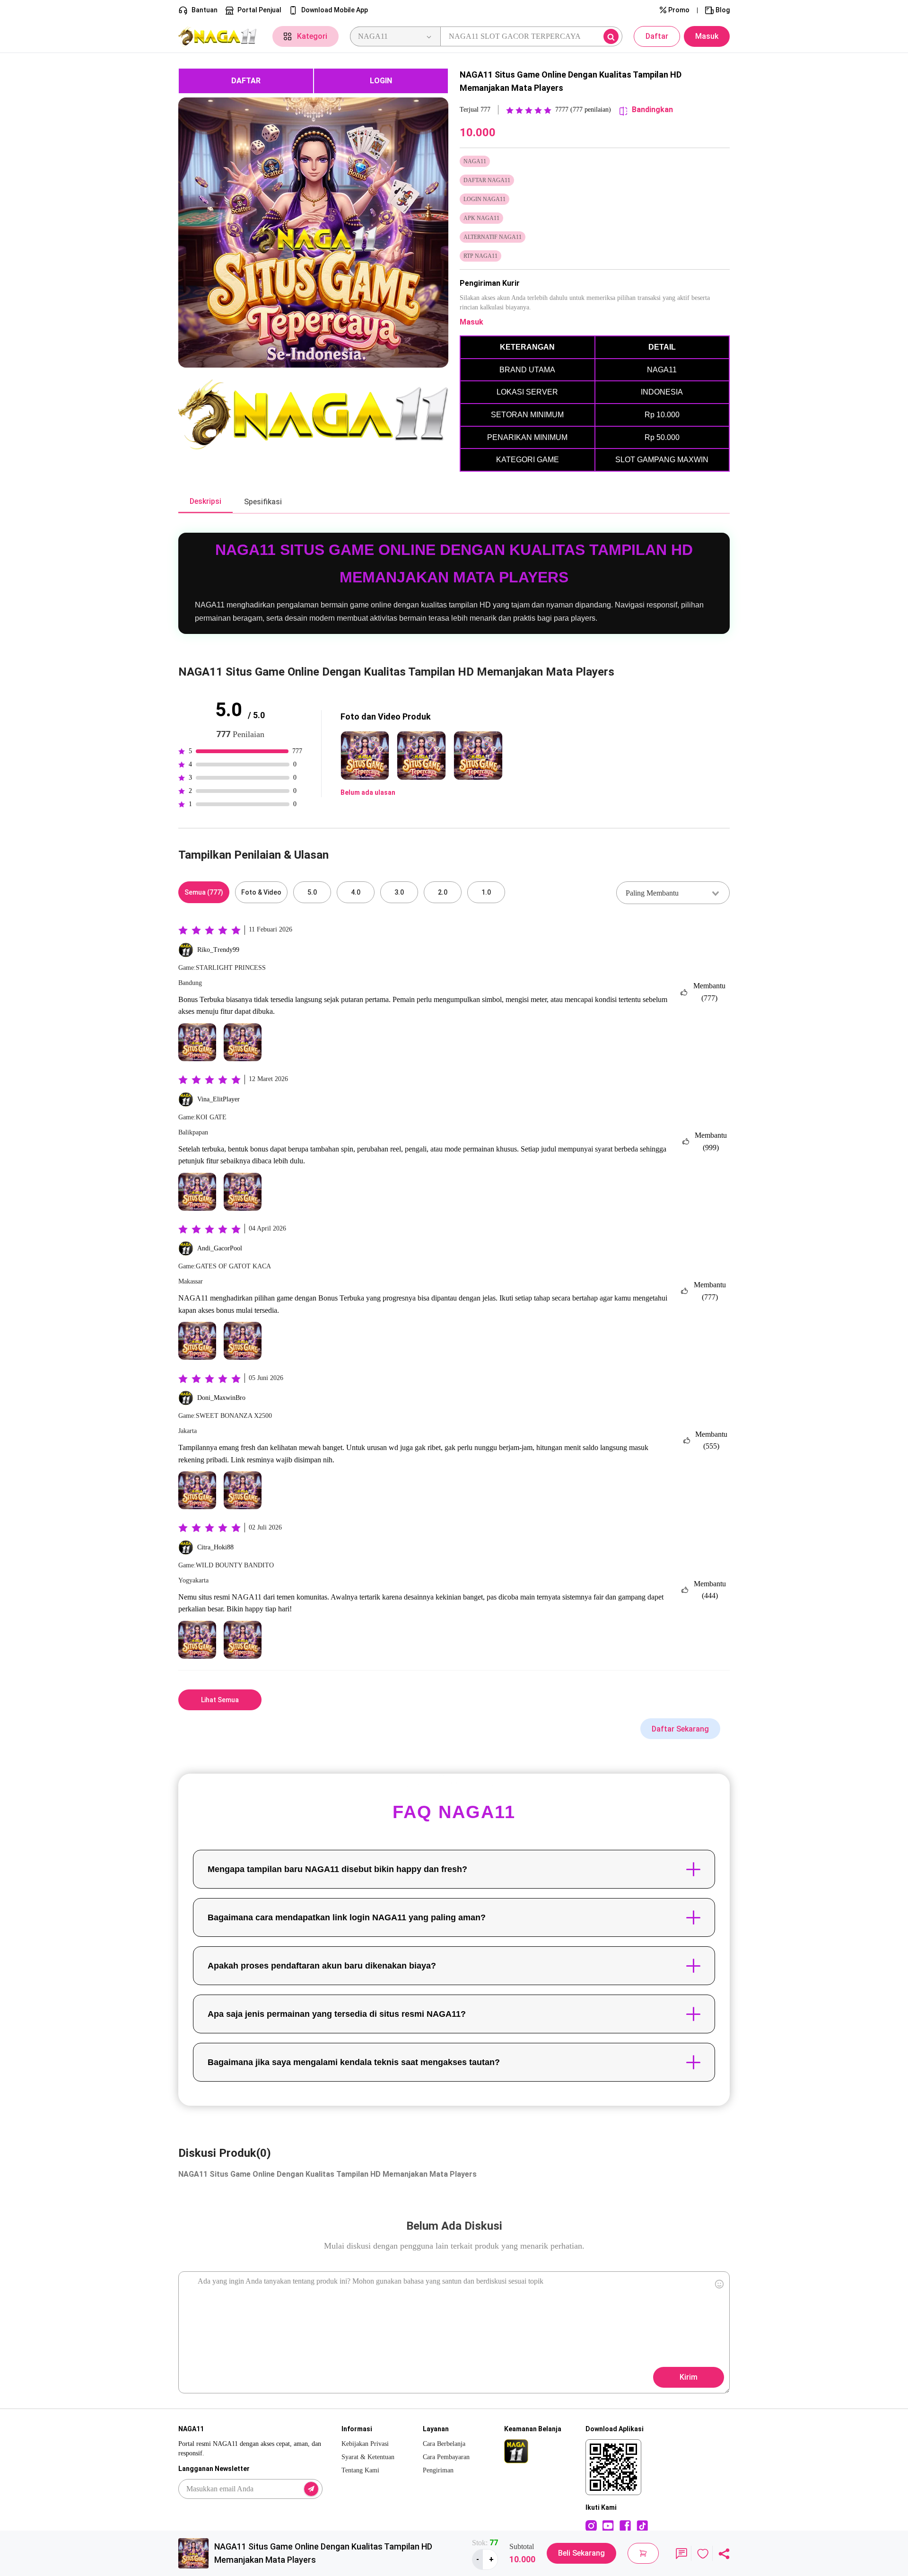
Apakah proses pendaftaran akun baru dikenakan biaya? (322, 1966)
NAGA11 (193, 1298)
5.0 (312, 892)
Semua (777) (204, 892)
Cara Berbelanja (444, 2444)
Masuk (707, 36)
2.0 (443, 892)
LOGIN (381, 81)
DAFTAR (246, 81)
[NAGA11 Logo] (220, 37)
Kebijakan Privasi (365, 2444)
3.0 (399, 892)
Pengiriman (438, 2470)
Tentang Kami (360, 2470)
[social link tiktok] (642, 2525)
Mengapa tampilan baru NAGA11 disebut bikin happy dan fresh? (337, 1869)
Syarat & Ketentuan (368, 2457)
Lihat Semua (220, 1700)
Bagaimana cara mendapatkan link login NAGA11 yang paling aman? (347, 1917)
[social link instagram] (591, 2525)
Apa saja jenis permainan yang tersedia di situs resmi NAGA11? (337, 2014)
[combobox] (673, 893)
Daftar (657, 36)
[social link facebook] (625, 2525)
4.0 (356, 892)
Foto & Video (261, 892)
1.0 (486, 892)
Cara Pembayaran (446, 2457)
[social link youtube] (608, 2525)
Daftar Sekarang (680, 1729)
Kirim (689, 2377)
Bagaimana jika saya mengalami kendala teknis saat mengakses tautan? (354, 2062)
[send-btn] (311, 2489)
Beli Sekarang (581, 2553)
